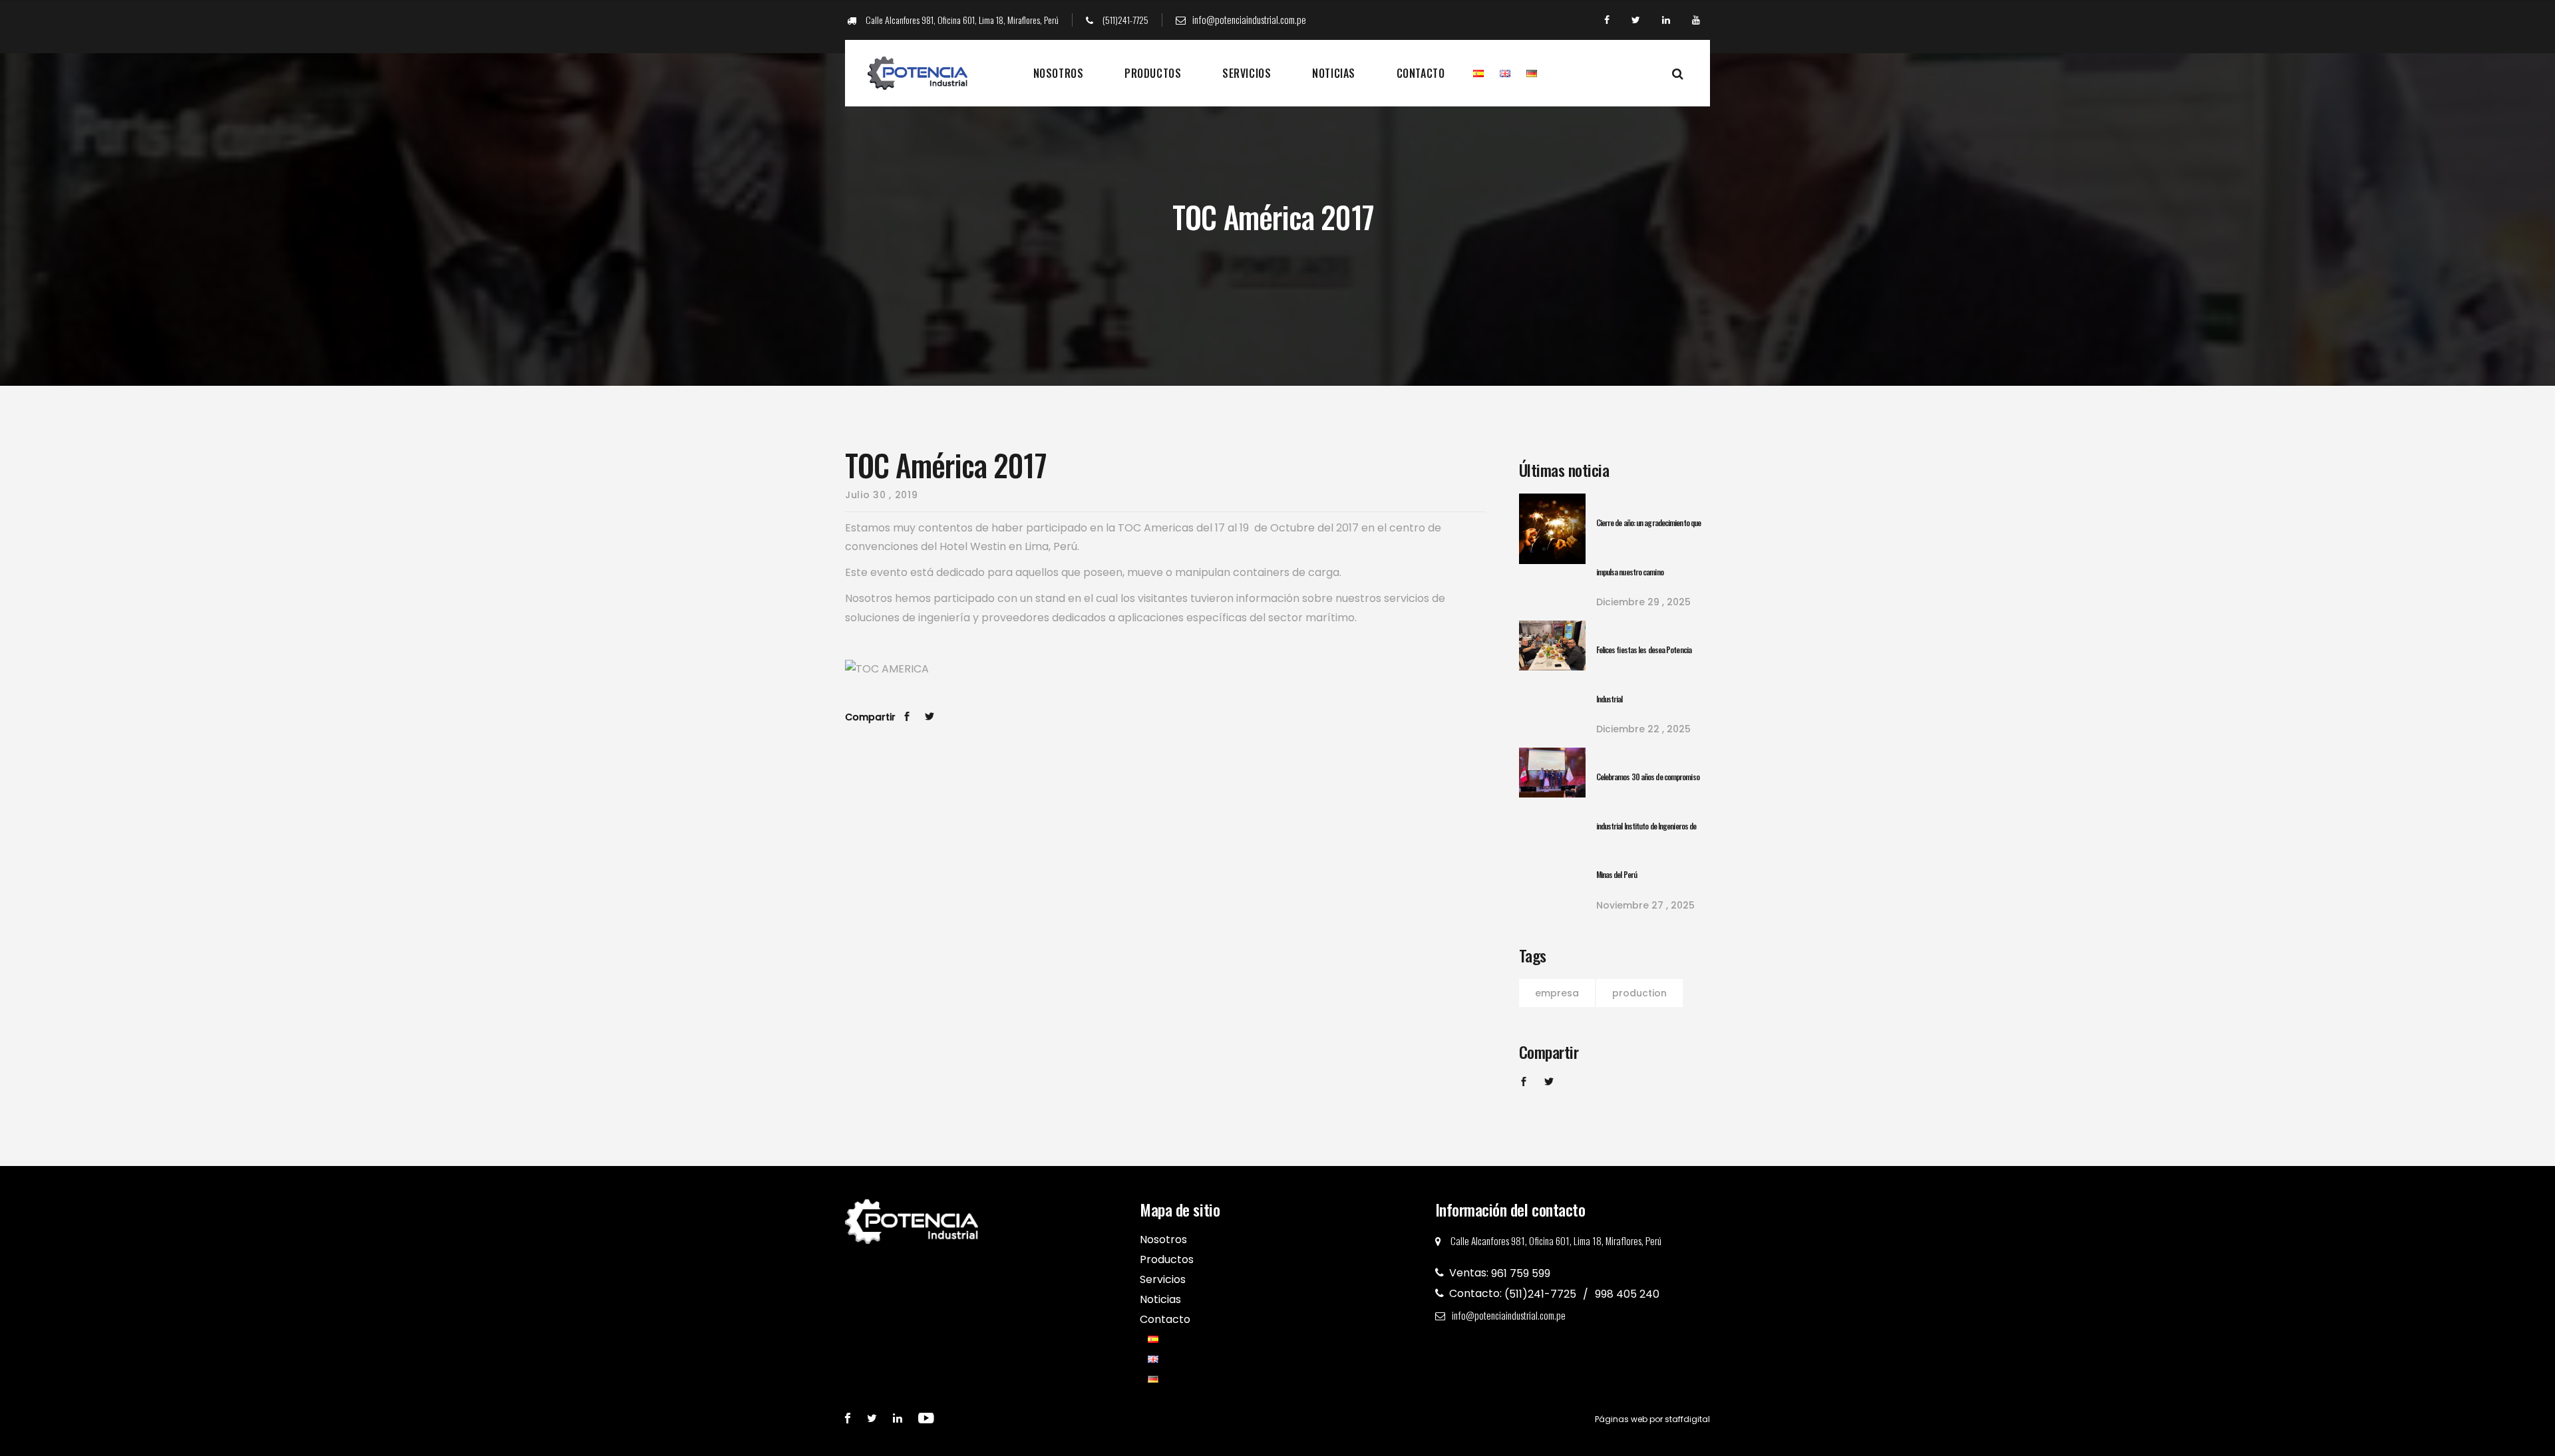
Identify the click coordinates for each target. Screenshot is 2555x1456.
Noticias (1333, 73)
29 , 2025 (1643, 602)
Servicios (1247, 73)
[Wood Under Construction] (1552, 529)
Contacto (1421, 73)
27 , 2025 (1645, 905)
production (1639, 993)
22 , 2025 (1643, 729)
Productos (1153, 73)
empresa (1557, 993)
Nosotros (1058, 73)
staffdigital (1687, 1419)
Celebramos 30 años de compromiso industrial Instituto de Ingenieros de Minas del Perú (1648, 825)
